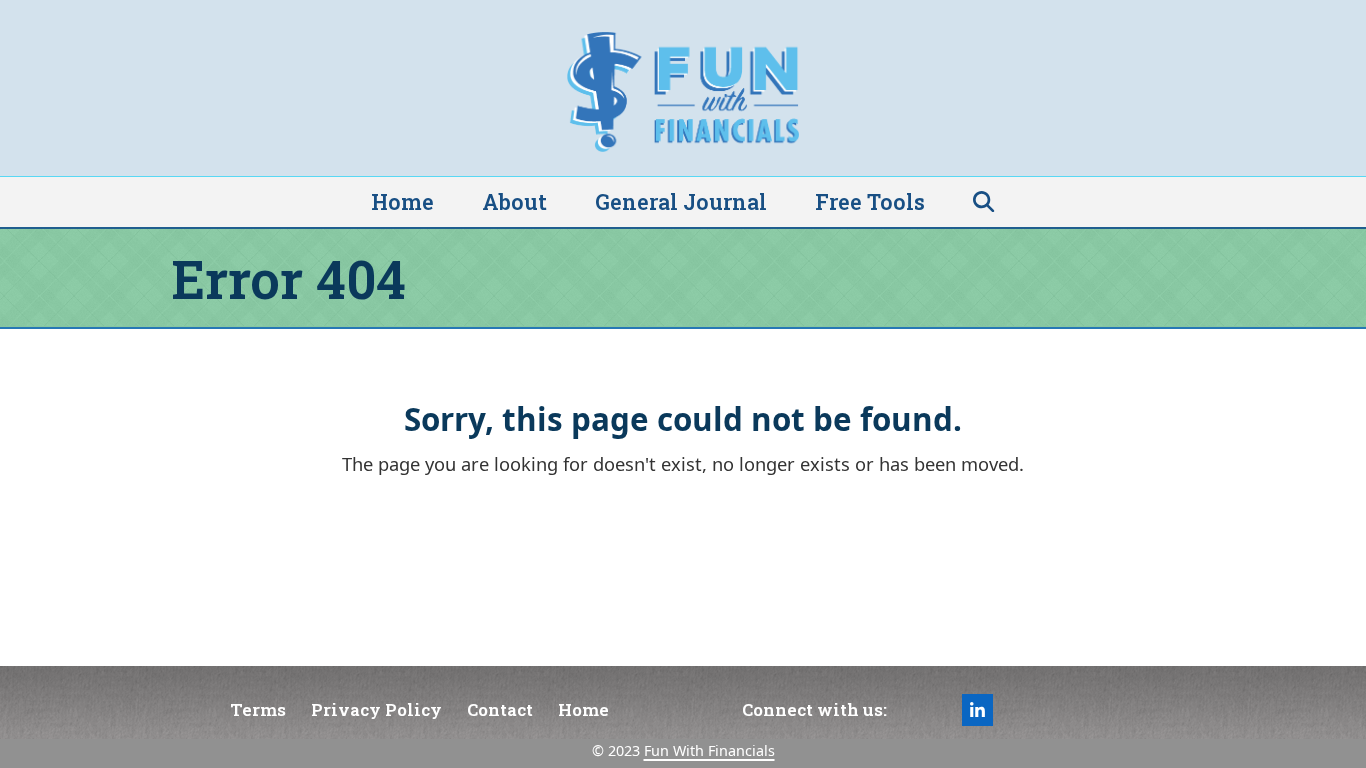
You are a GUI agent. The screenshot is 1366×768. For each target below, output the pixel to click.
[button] (983, 202)
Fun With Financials (709, 750)
